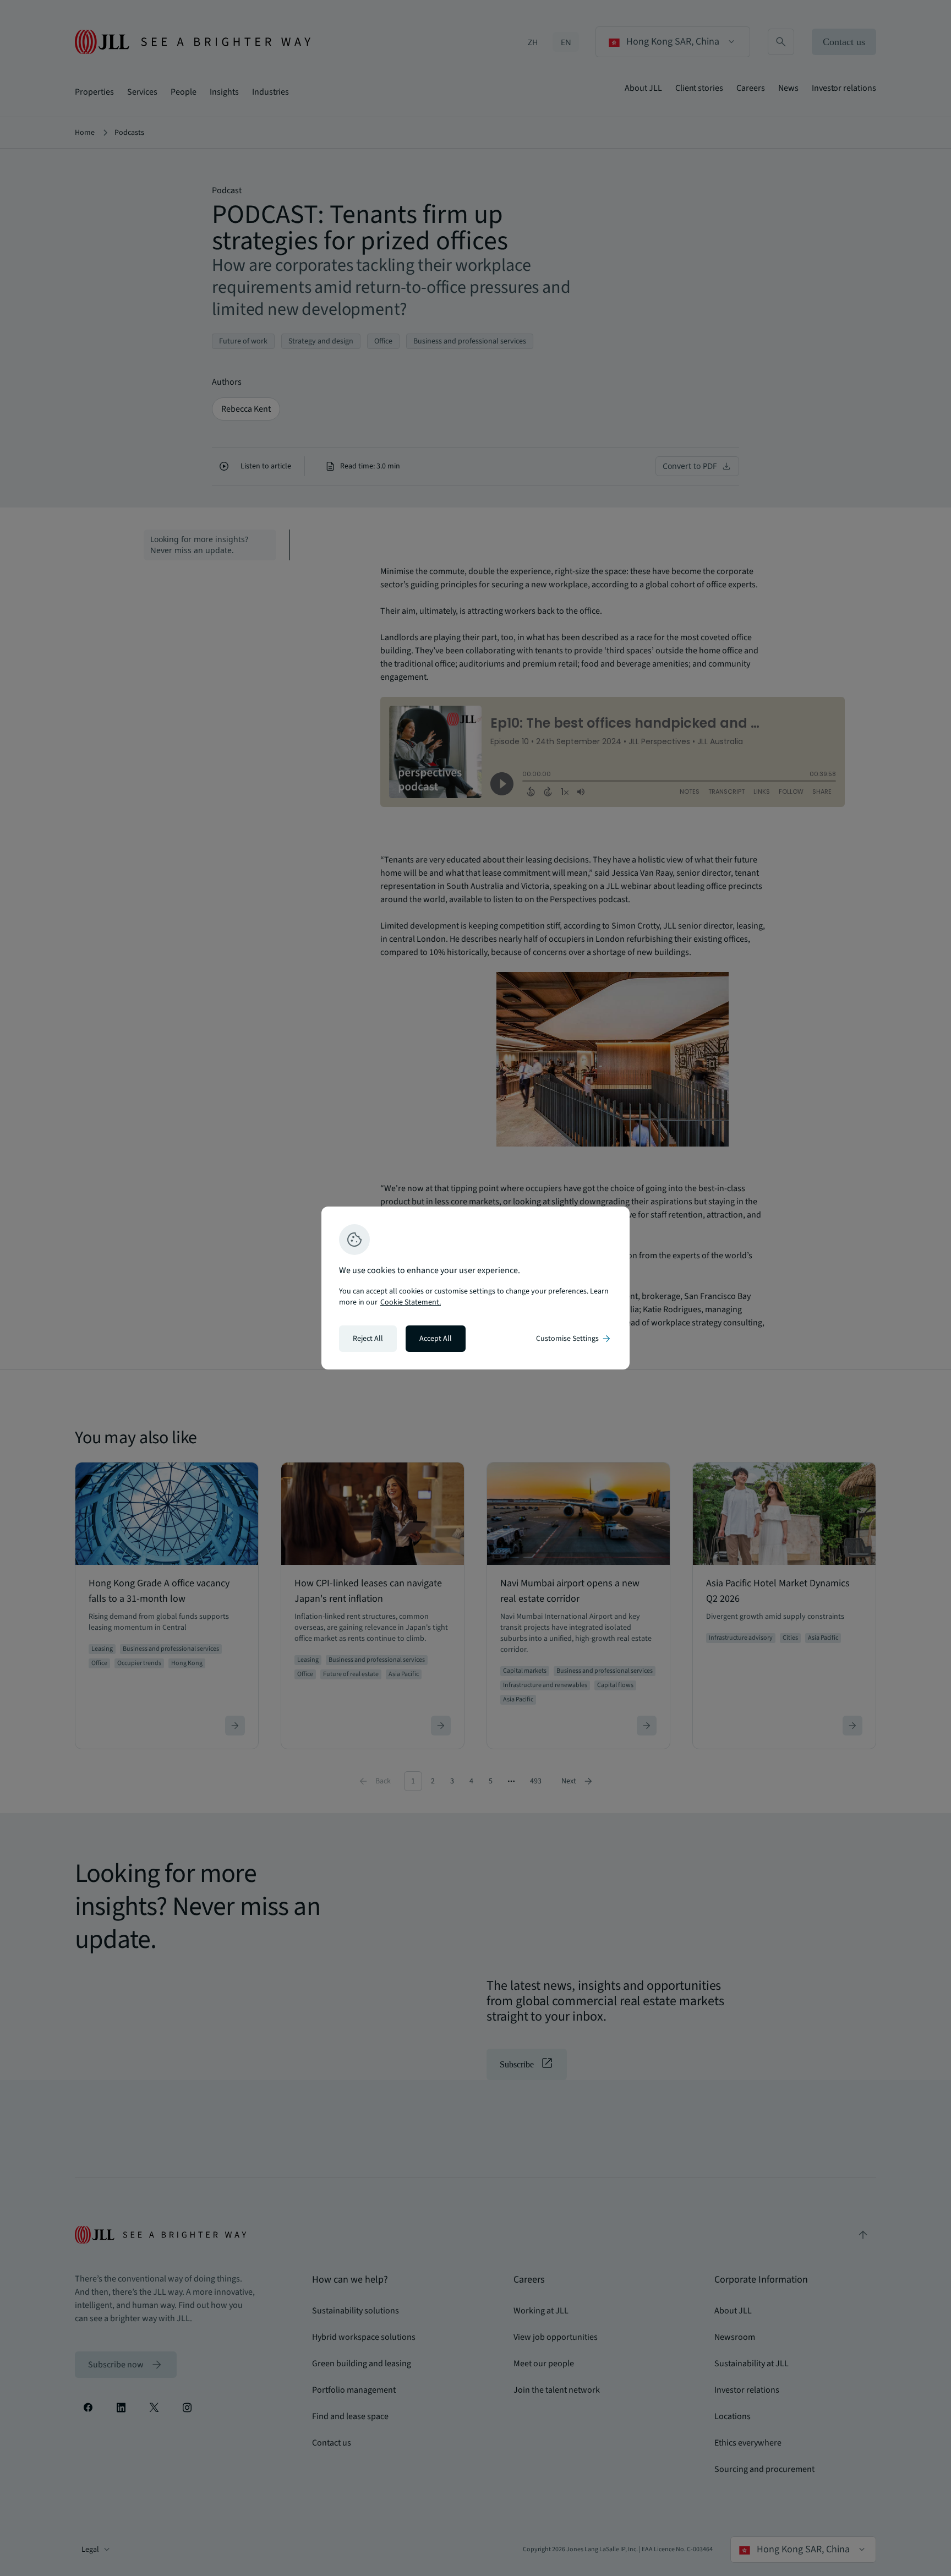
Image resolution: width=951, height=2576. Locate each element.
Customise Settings (574, 1339)
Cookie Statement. (411, 1302)
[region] (475, 1288)
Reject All (368, 1339)
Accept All (436, 1339)
